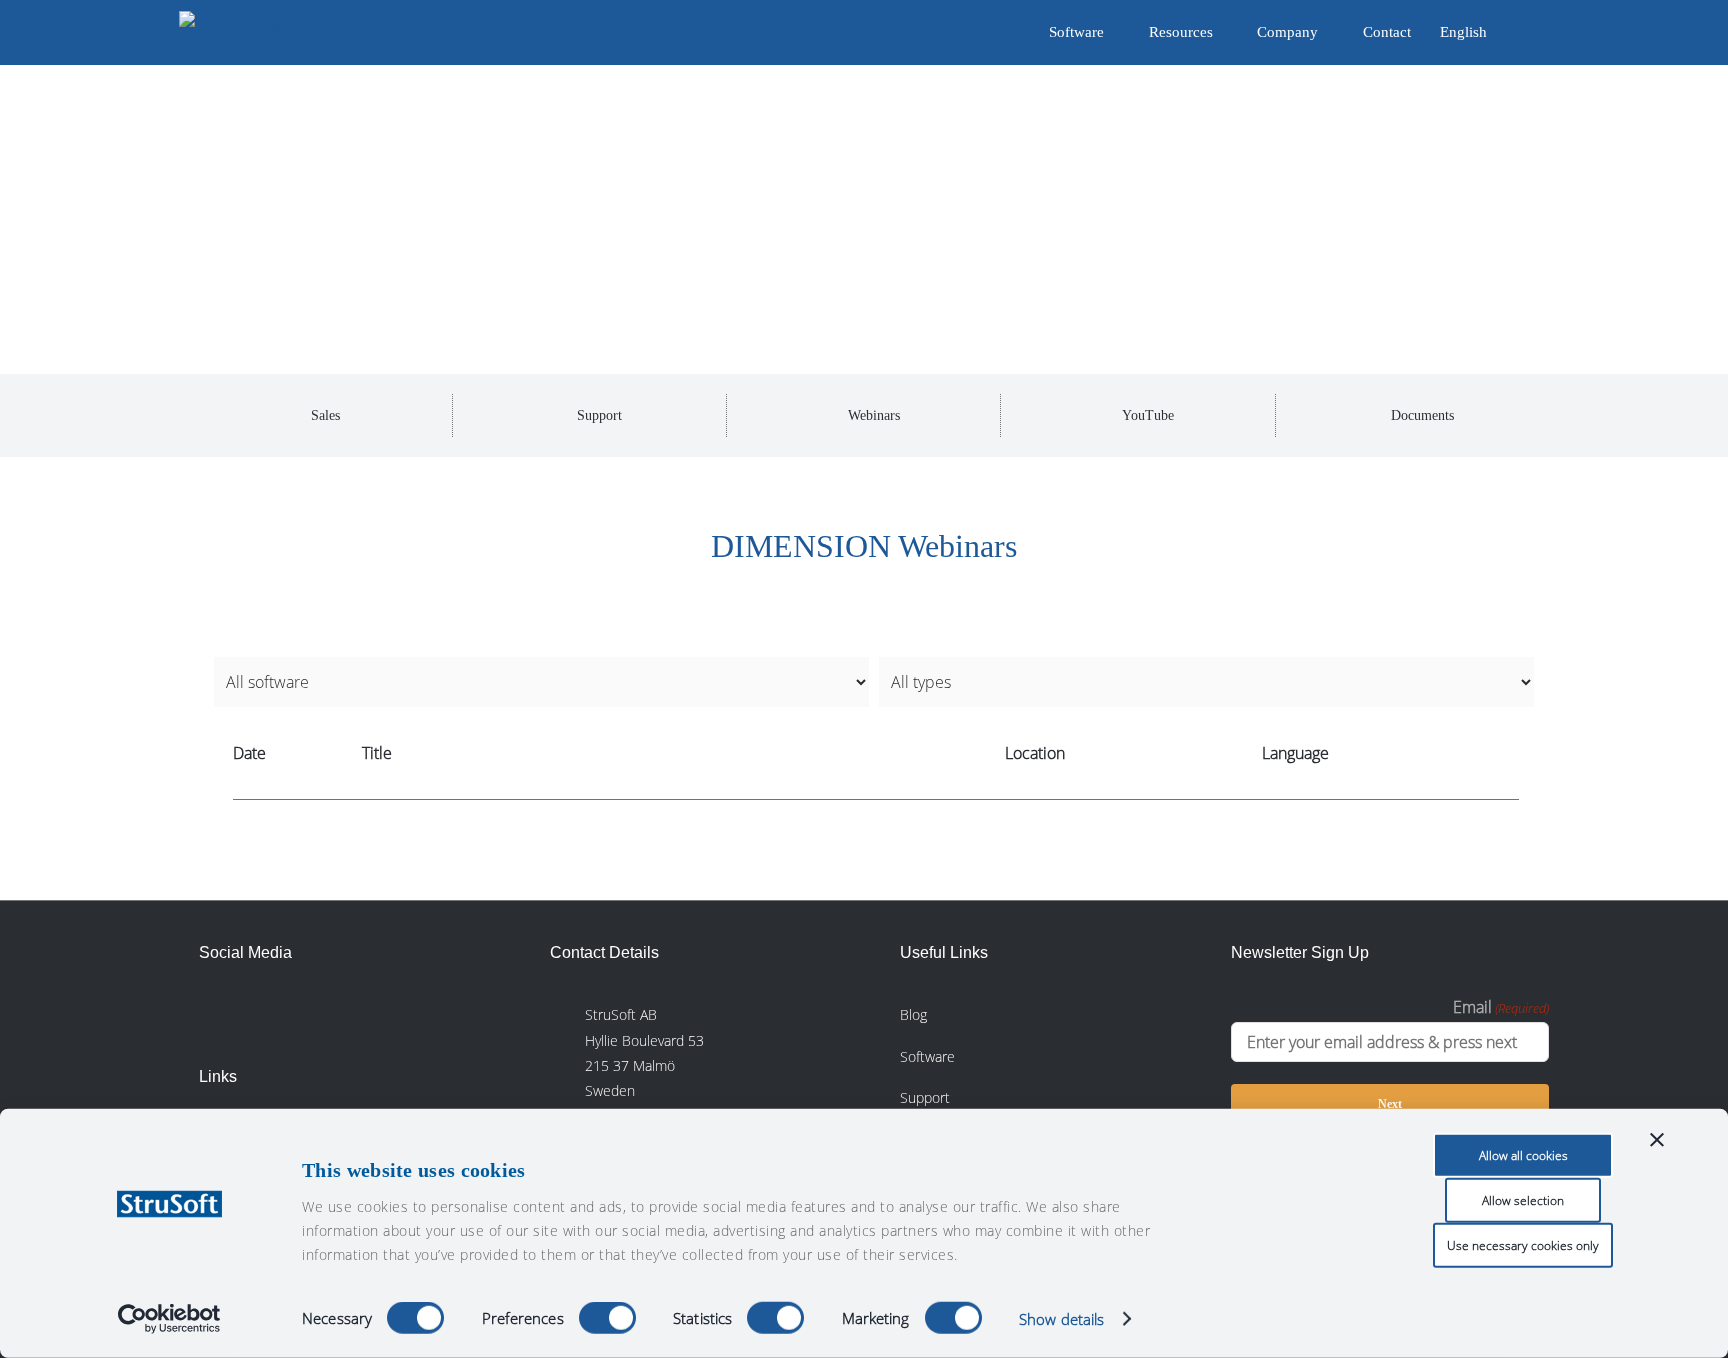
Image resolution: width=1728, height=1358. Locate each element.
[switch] (607, 1318)
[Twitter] (304, 1012)
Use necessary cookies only (1523, 1245)
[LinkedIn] (214, 1012)
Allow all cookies (1523, 1155)
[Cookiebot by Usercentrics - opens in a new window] (169, 1319)
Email (1501, 1007)
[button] (1518, 32)
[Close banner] (1657, 1140)
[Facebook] (259, 1012)
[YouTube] (349, 1012)
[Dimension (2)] (379, 185)
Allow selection (1523, 1200)
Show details (1061, 1319)
